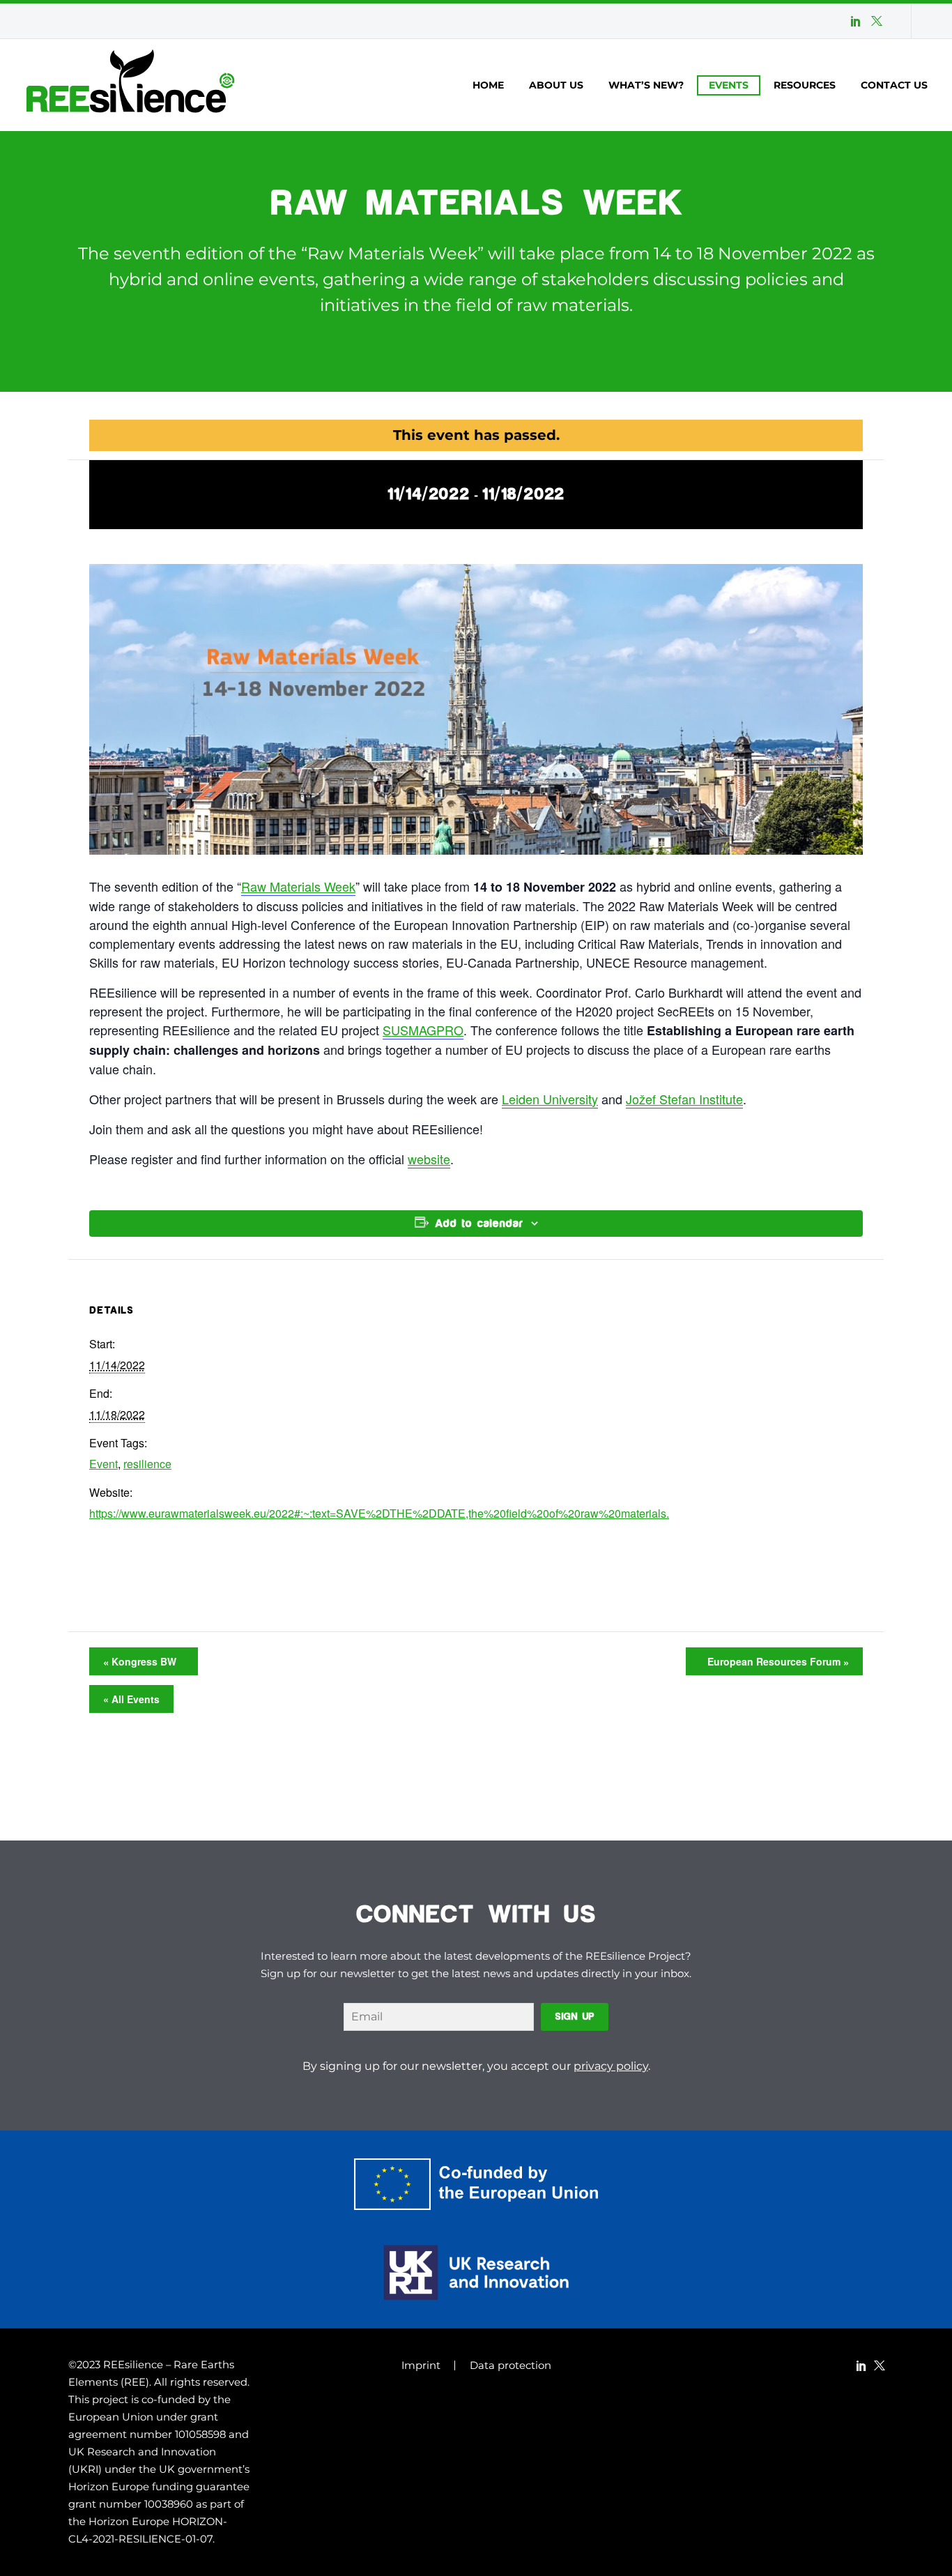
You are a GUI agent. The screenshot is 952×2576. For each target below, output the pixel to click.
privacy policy (611, 2066)
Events (729, 85)
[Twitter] (877, 21)
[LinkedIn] (856, 21)
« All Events (131, 1699)
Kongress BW (143, 1661)
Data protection (510, 2366)
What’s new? (646, 85)
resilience (147, 1464)
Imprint (421, 2366)
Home (488, 85)
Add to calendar (479, 1224)
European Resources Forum (775, 1661)
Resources (805, 85)
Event (103, 1464)
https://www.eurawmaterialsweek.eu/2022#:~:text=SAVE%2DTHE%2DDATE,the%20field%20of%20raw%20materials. (379, 1513)
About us (556, 85)
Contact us (894, 85)
